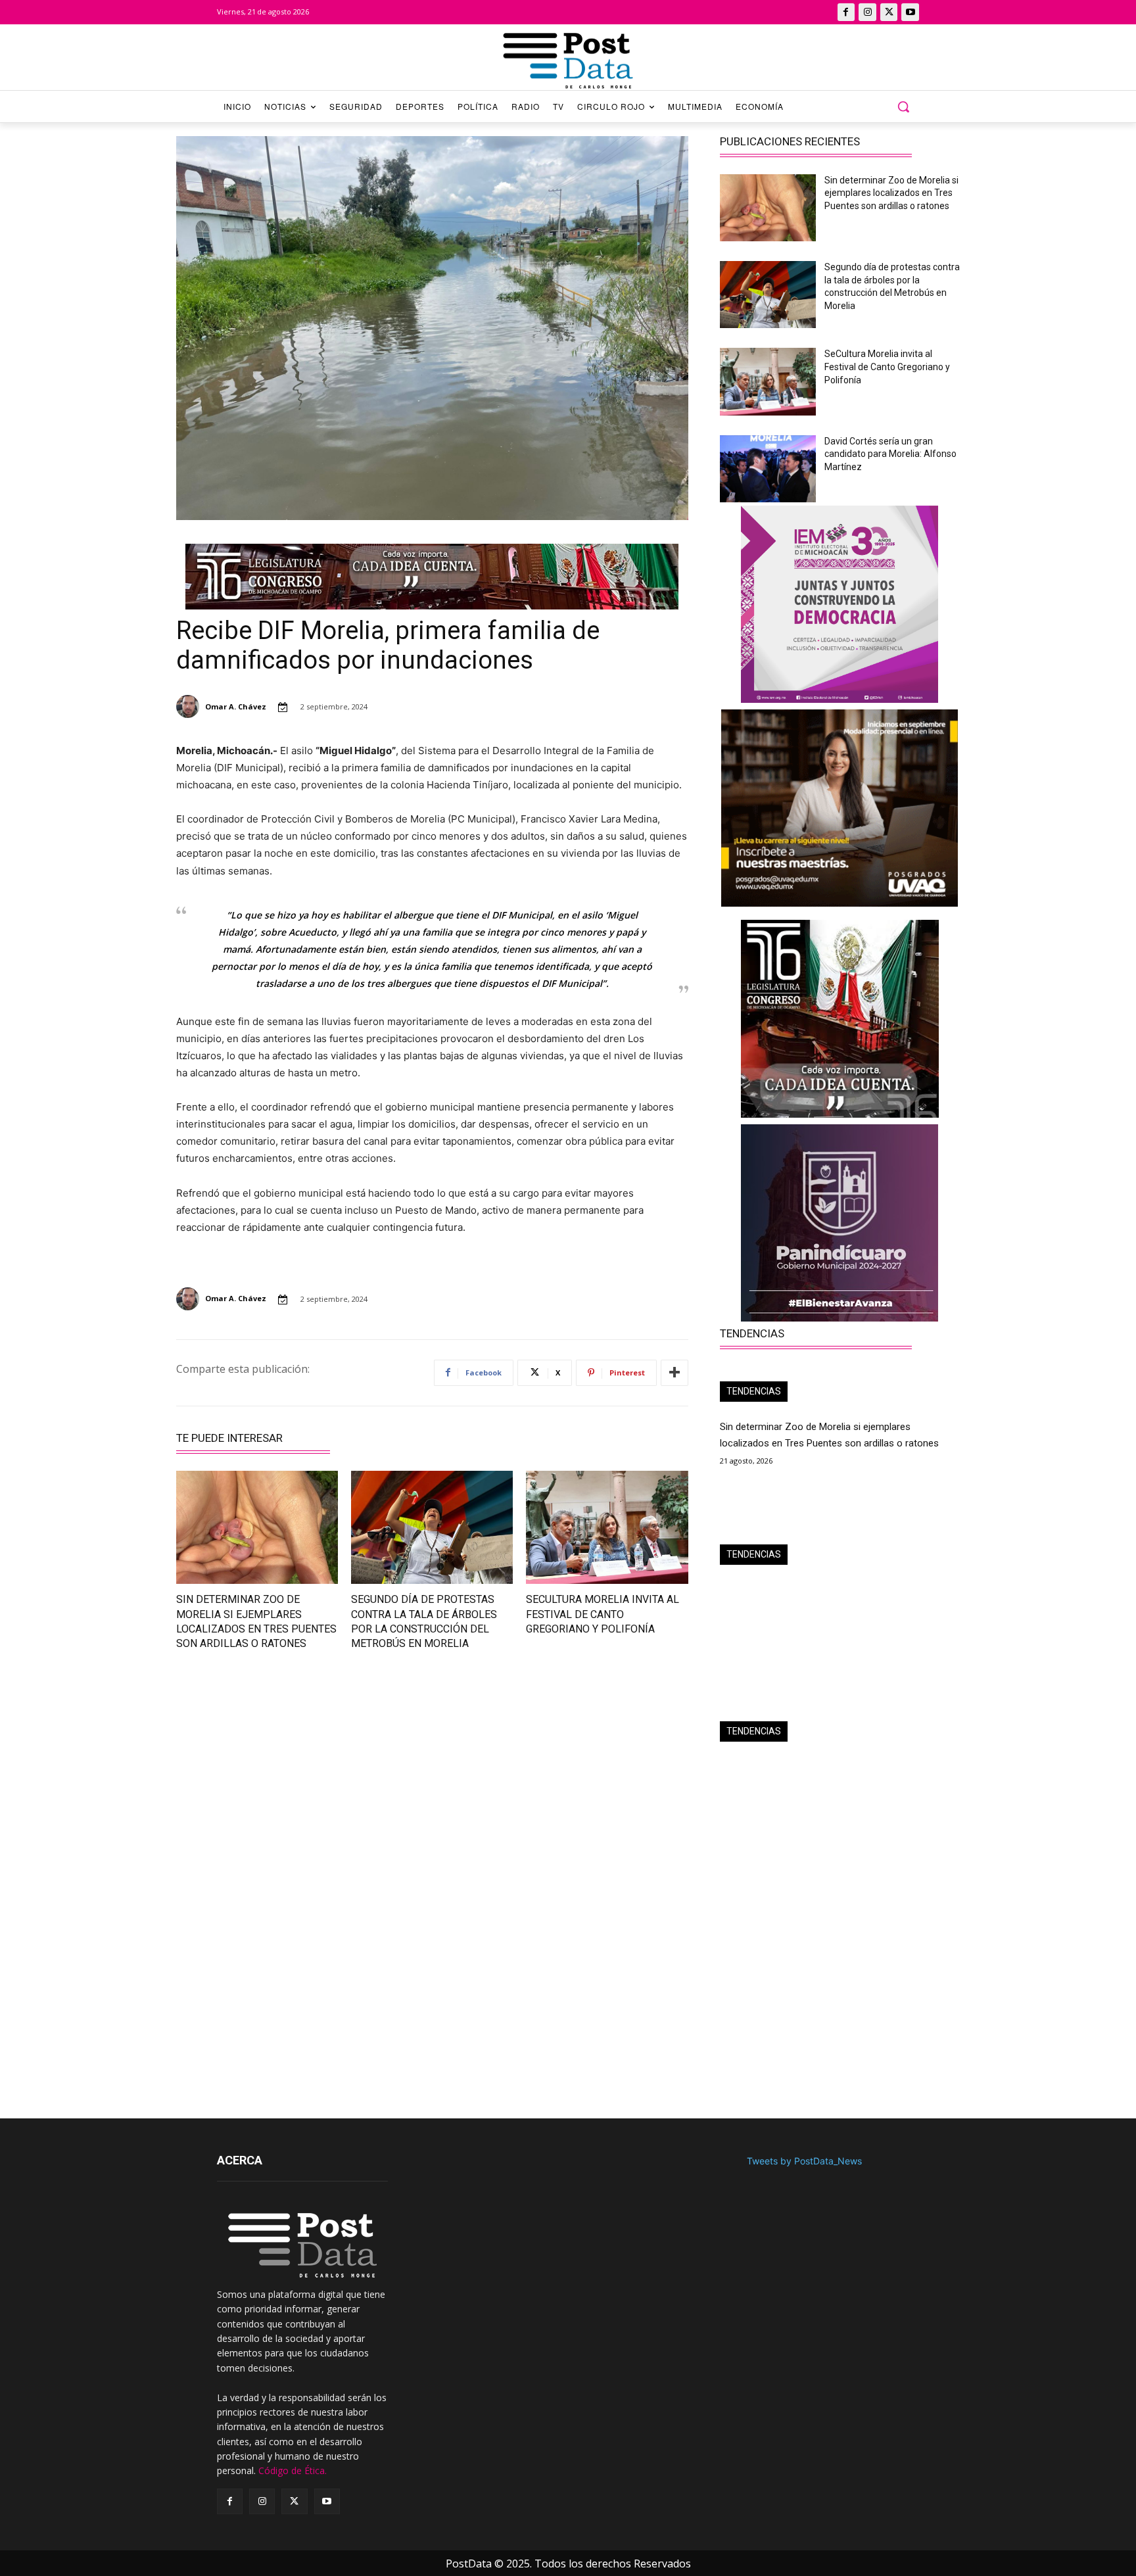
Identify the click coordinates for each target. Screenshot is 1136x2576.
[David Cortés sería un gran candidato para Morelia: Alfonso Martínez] (768, 469)
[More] (674, 1373)
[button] (903, 107)
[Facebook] (846, 12)
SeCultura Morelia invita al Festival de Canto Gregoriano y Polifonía (603, 1614)
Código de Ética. (293, 2470)
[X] (889, 12)
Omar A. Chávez (236, 706)
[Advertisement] (296, 1779)
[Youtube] (910, 12)
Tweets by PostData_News (804, 2161)
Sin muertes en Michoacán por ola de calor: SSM (825, 1767)
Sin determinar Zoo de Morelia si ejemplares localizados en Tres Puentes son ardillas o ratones (891, 193)
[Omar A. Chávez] (190, 706)
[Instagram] (867, 12)
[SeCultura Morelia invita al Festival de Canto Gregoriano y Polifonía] (607, 1527)
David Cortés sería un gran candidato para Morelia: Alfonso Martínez (890, 454)
